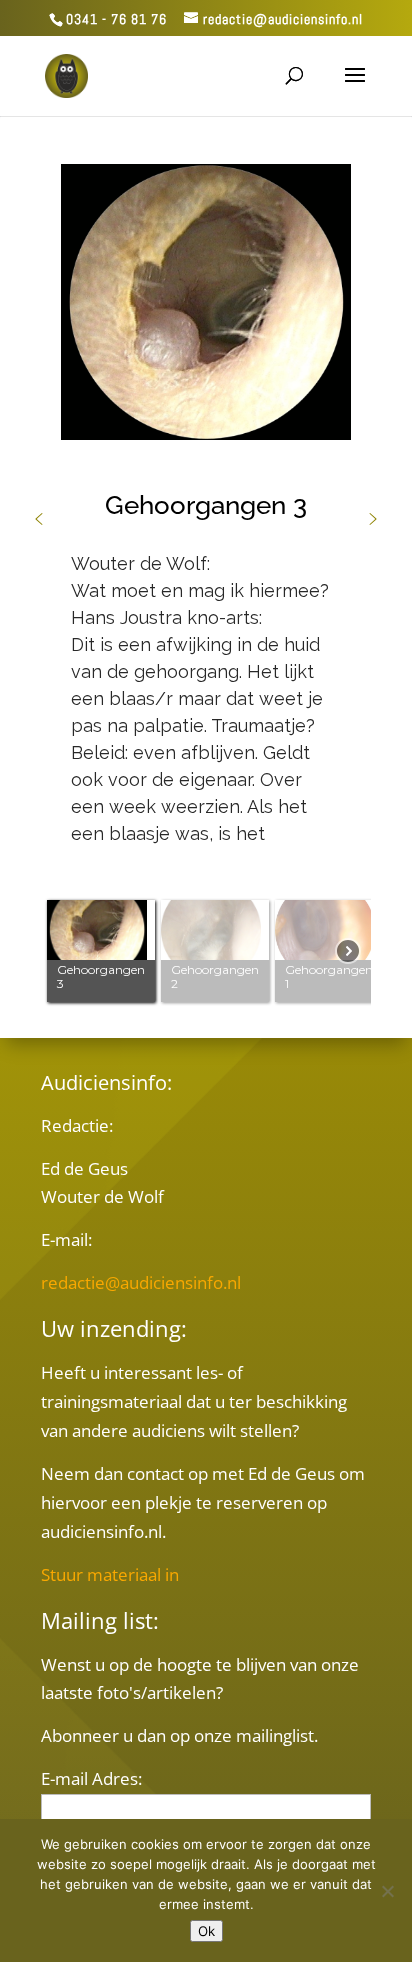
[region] (206, 576)
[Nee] (387, 1891)
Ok (206, 1931)
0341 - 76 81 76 (116, 19)
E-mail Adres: (91, 1778)
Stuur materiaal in (110, 1574)
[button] (39, 519)
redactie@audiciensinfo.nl (141, 1282)
